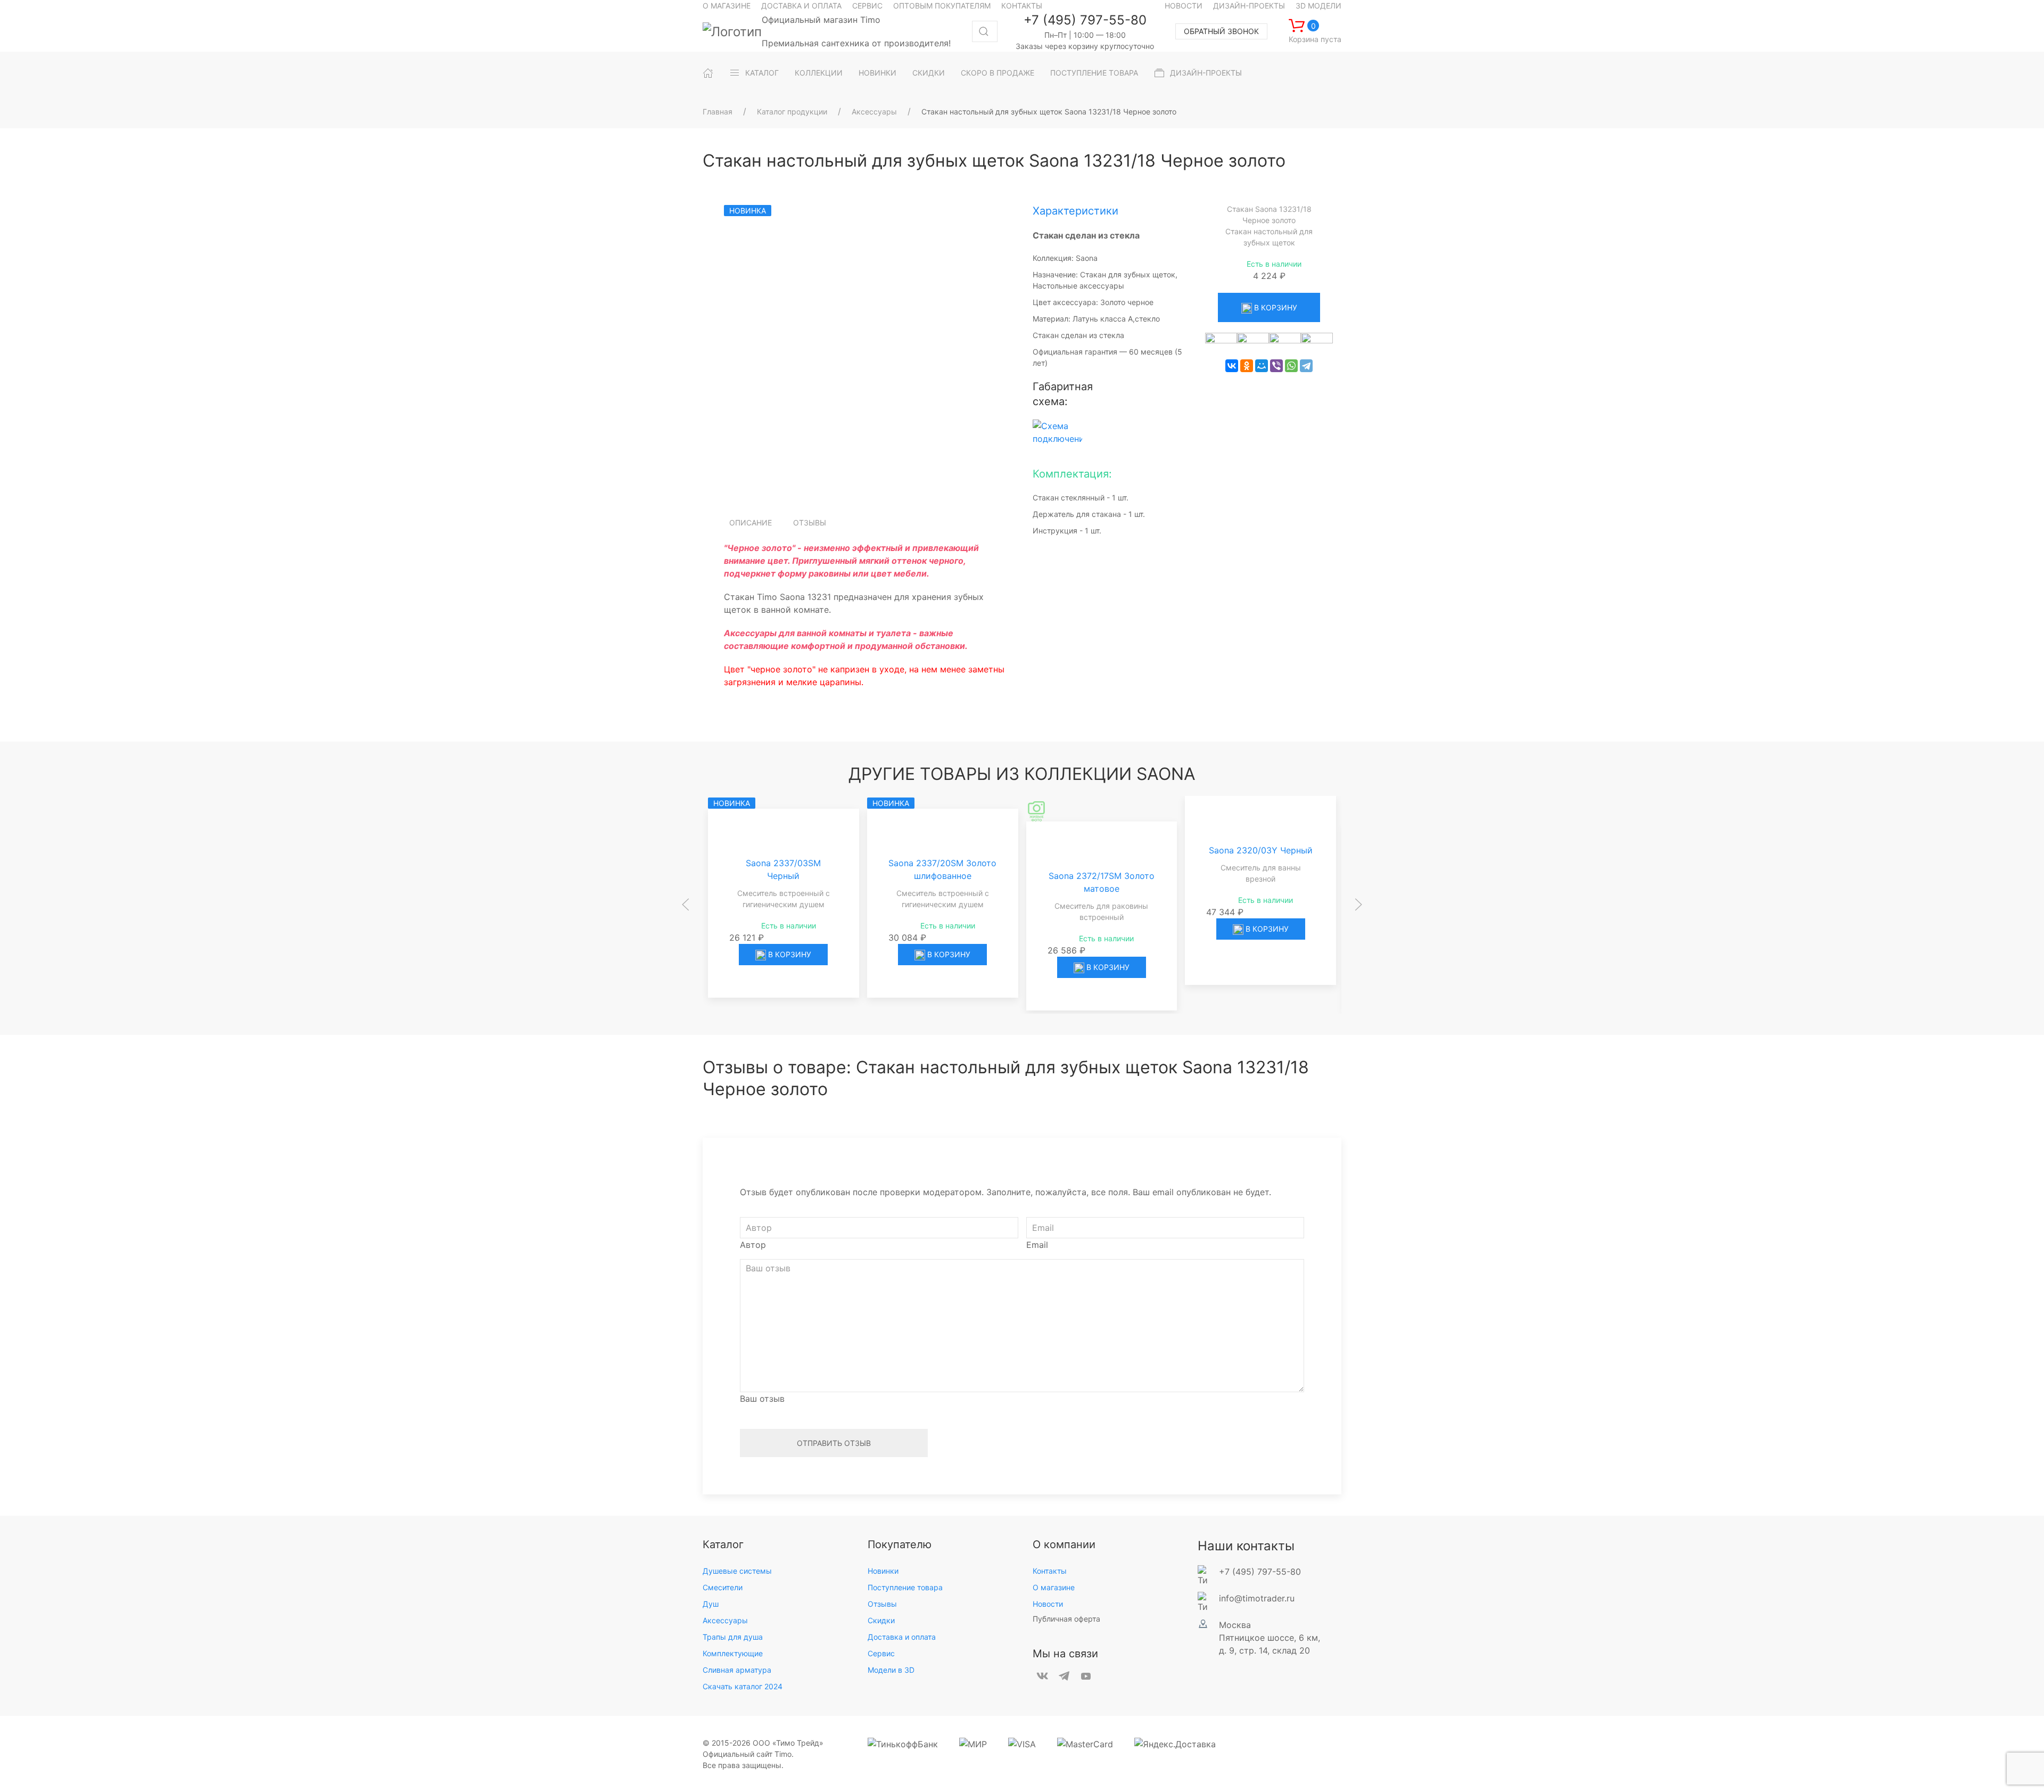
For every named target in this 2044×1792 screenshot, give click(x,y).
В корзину (1275, 307)
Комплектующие (733, 1653)
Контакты (1022, 6)
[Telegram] (1306, 366)
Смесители (723, 1587)
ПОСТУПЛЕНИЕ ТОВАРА (1094, 73)
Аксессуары (874, 112)
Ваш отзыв (762, 1399)
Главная (718, 112)
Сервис (867, 6)
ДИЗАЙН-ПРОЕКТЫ (1206, 73)
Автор (753, 1245)
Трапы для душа (733, 1637)
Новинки (883, 1571)
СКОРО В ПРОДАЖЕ (998, 73)
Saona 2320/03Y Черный (1261, 864)
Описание (751, 523)
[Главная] (708, 73)
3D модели (1318, 6)
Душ (711, 1604)
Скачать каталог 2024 (743, 1686)
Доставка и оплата (801, 6)
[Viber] (1276, 366)
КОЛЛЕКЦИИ (819, 73)
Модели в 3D (891, 1670)
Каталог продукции (792, 112)
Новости (1184, 6)
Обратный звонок (1221, 31)
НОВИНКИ (877, 73)
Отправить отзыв (834, 1443)
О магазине (727, 6)
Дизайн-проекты (1249, 6)
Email (1037, 1245)
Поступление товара (905, 1587)
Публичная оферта (1066, 1619)
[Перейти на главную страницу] (732, 31)
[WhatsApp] (1291, 366)
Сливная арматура (737, 1670)
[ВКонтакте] (1232, 366)
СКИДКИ (929, 73)
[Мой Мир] (1262, 366)
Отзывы (810, 523)
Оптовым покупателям (942, 6)
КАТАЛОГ (762, 73)
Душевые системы (737, 1571)
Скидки (881, 1620)
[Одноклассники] (1247, 366)
